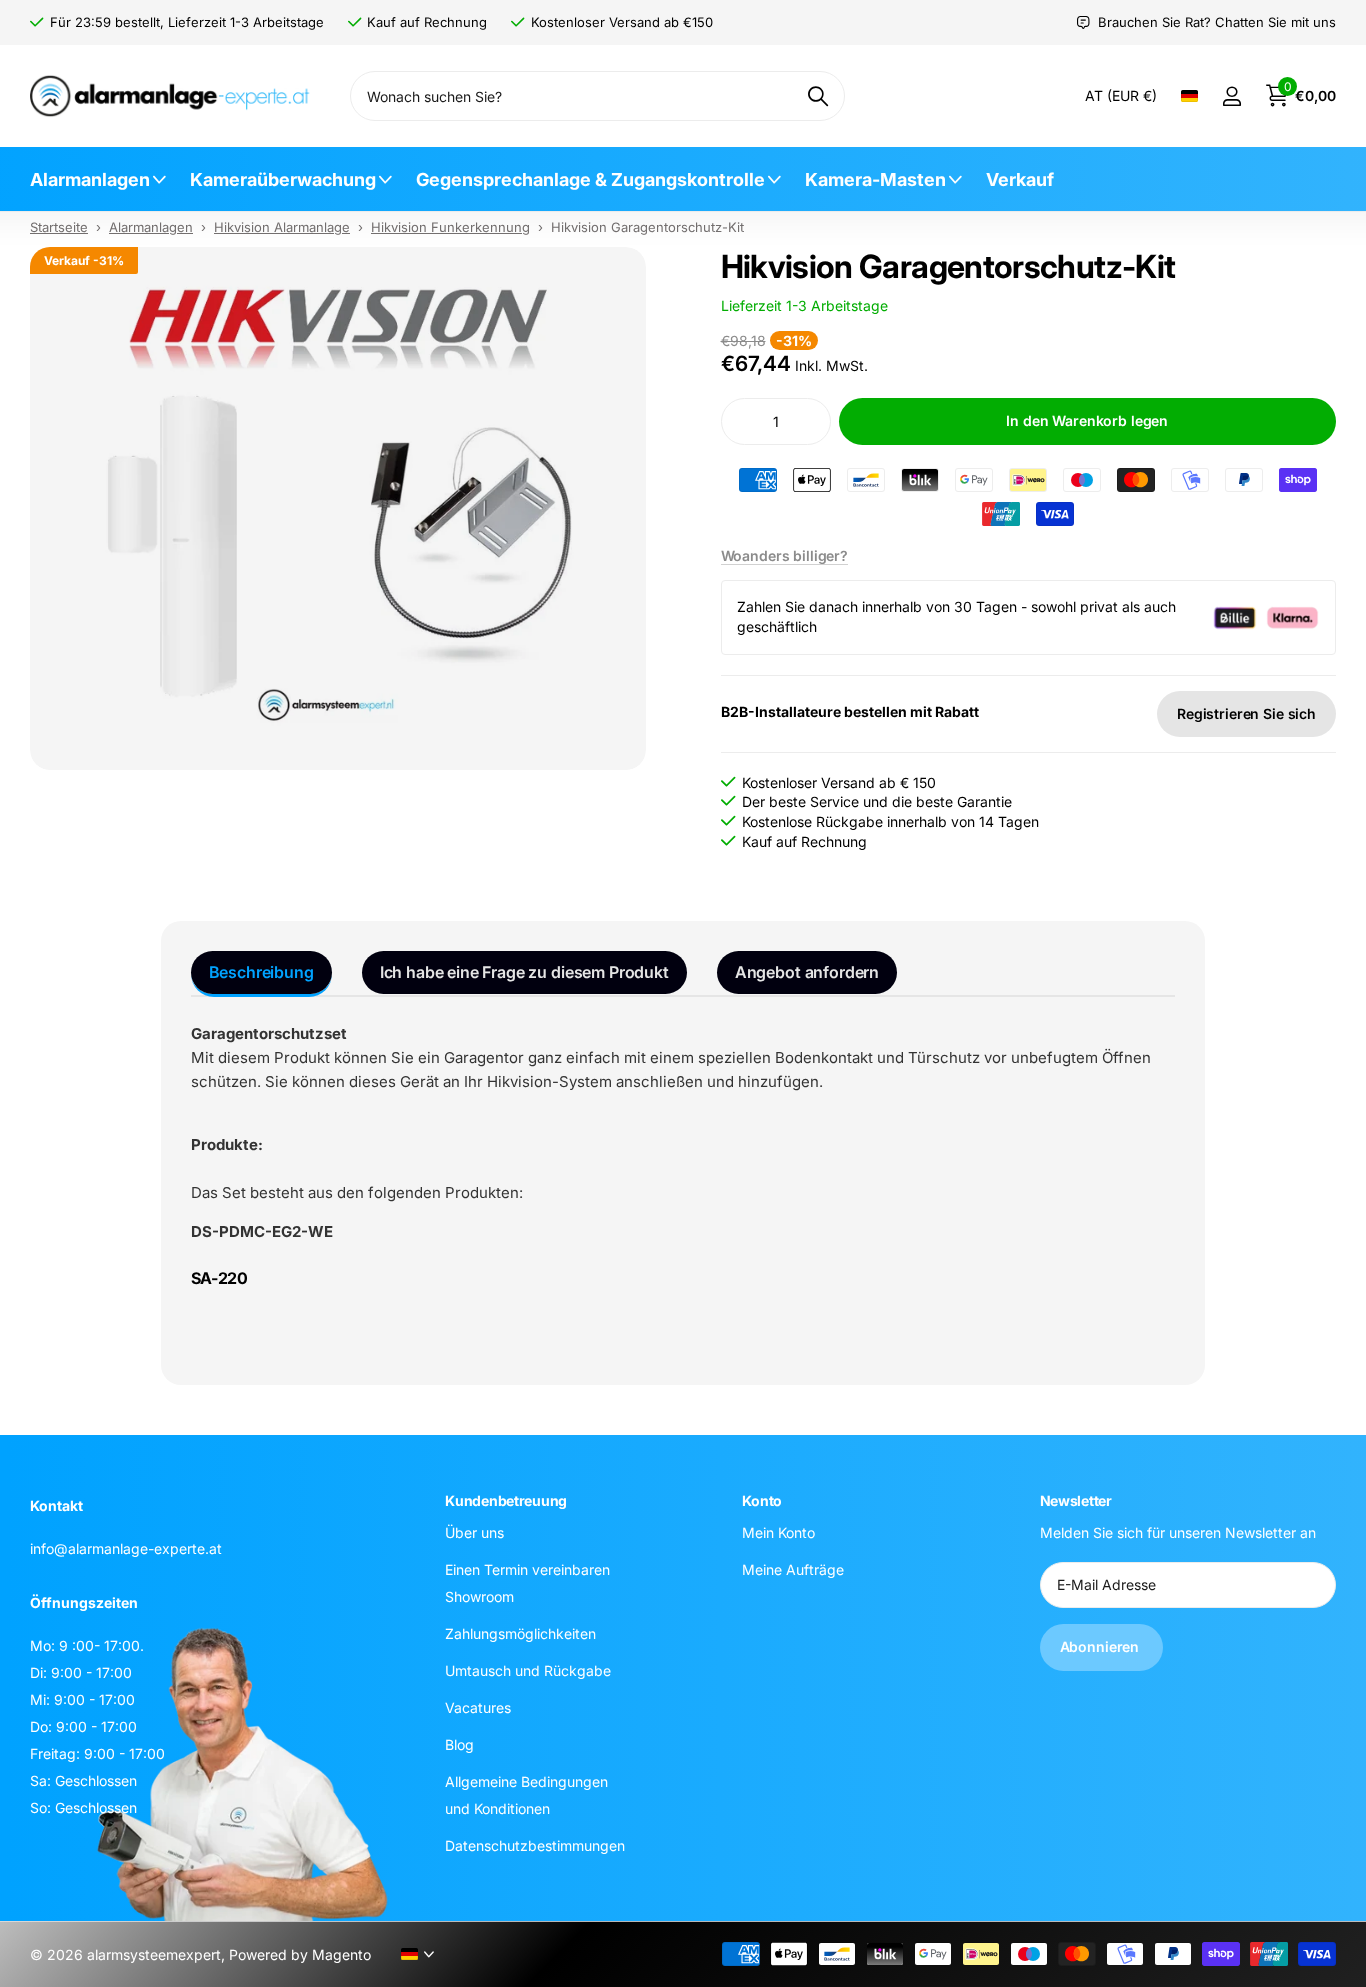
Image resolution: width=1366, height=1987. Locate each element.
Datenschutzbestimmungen (535, 1845)
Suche (817, 96)
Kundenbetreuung (506, 1500)
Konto (762, 1500)
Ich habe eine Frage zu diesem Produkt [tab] (524, 972)
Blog (459, 1744)
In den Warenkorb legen (1087, 420)
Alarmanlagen (90, 179)
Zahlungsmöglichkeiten (520, 1633)
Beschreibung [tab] (261, 972)
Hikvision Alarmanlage (282, 227)
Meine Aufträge (793, 1569)
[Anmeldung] (1231, 96)
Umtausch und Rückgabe (528, 1670)
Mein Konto (778, 1532)
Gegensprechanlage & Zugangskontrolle (590, 179)
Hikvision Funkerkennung (450, 227)
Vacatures (478, 1707)
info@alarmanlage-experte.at (126, 1548)
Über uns (474, 1532)
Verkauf (1020, 179)
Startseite (59, 227)
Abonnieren (1101, 1647)
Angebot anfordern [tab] (807, 972)
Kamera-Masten (875, 179)
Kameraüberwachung (283, 179)
